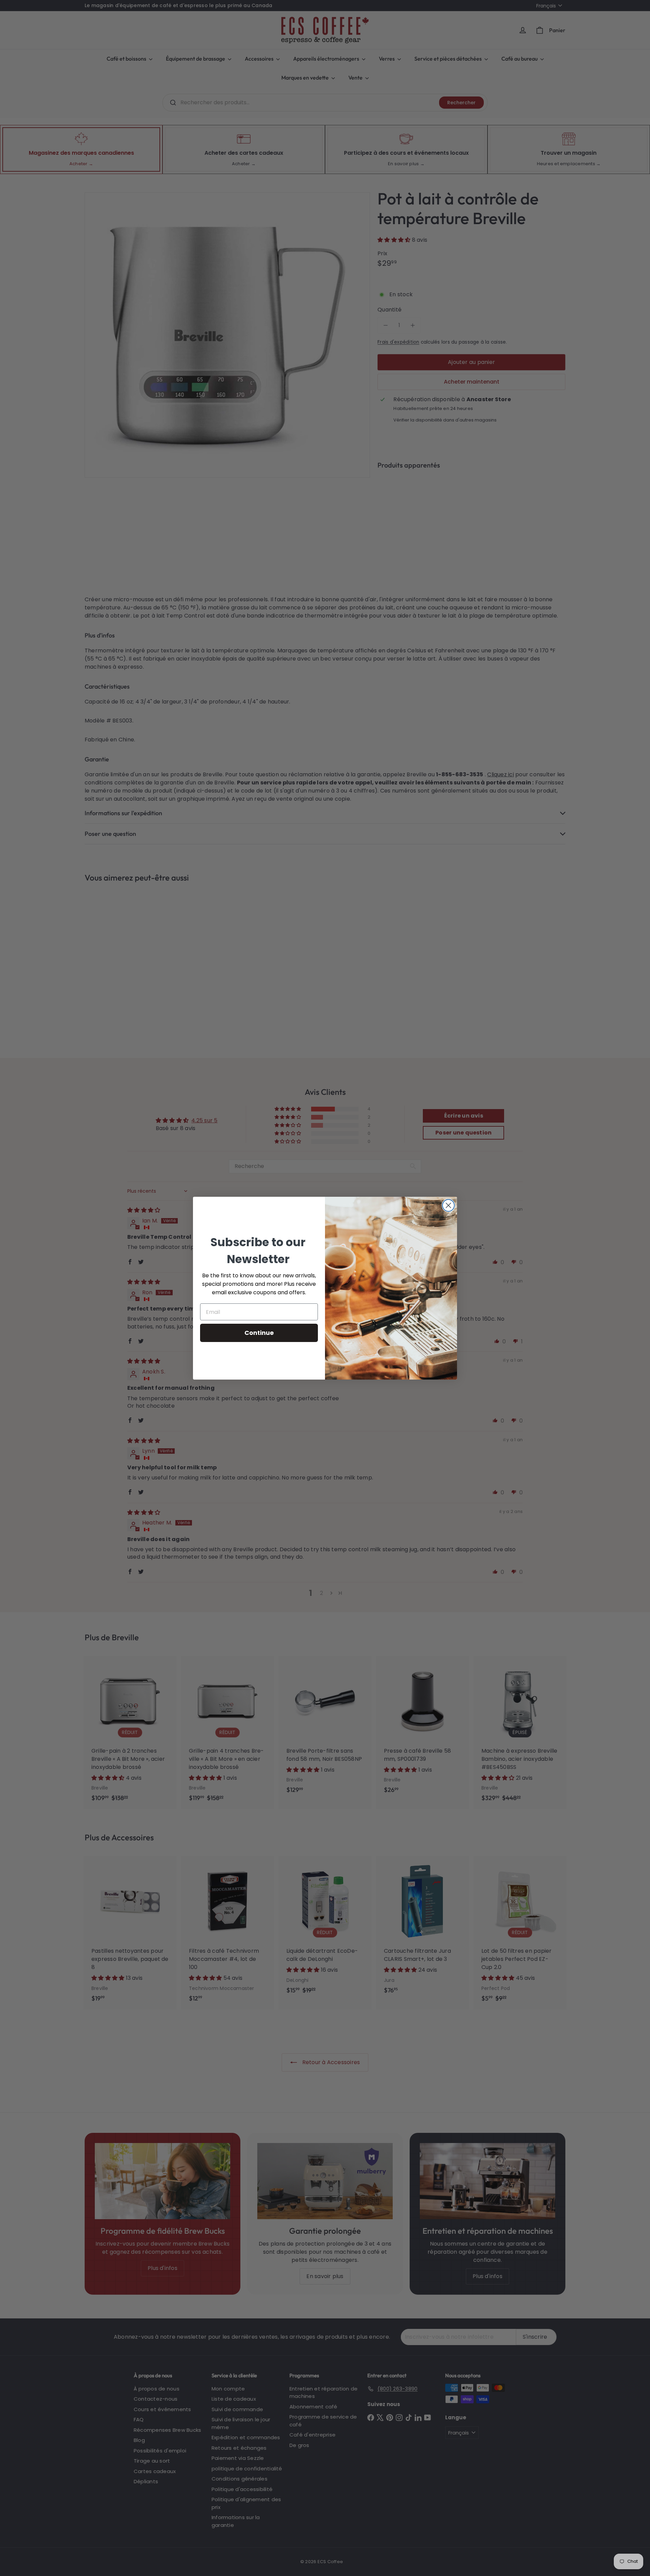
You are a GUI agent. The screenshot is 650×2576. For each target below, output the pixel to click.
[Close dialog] (448, 1205)
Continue (259, 1333)
